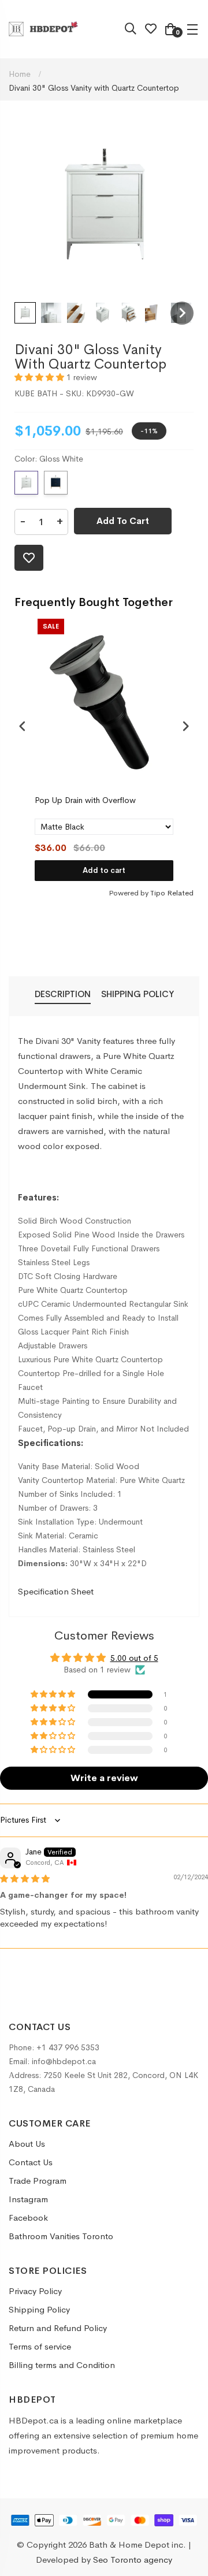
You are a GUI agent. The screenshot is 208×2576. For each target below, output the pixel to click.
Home (21, 74)
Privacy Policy (35, 2291)
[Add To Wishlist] (29, 558)
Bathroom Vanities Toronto (61, 2236)
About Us (27, 2144)
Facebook (28, 2218)
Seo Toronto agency (133, 2560)
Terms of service (40, 2346)
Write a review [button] (104, 1778)
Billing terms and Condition (62, 2365)
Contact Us (31, 2162)
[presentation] (23, 726)
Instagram (28, 2199)
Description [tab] (63, 994)
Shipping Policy (39, 2309)
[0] (170, 31)
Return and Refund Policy (58, 2328)
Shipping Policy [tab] (138, 994)
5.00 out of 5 (134, 1658)
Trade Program (38, 2181)
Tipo (158, 893)
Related (180, 893)
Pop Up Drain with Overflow (85, 800)
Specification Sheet (56, 1591)
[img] (25, 1879)
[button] (25, 313)
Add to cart (104, 870)
